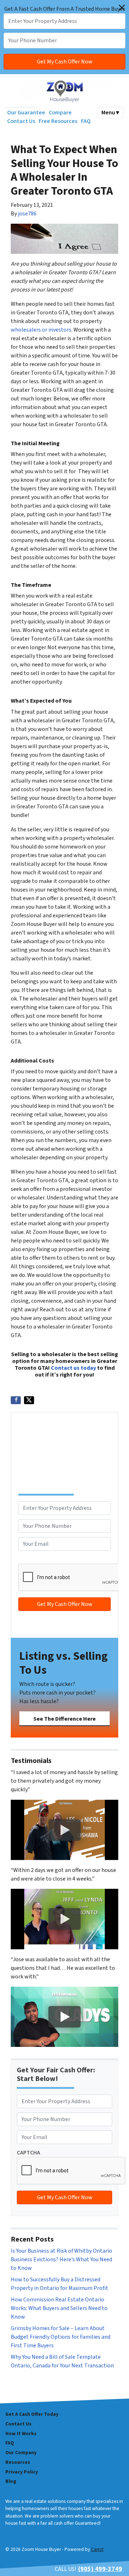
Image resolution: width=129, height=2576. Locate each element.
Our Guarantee (26, 113)
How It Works (21, 2434)
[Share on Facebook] (16, 1400)
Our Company (21, 2453)
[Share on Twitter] (29, 1400)
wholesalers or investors (41, 330)
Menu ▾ (110, 113)
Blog (11, 2481)
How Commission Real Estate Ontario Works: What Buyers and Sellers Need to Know (59, 2308)
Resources (18, 2462)
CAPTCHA (30, 1559)
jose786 (27, 214)
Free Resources (58, 121)
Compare (60, 113)
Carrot (97, 2549)
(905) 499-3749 (100, 2569)
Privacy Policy (22, 2472)
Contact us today (73, 1368)
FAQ (86, 121)
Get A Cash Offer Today (32, 2414)
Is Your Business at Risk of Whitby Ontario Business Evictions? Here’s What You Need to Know (61, 2259)
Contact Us (21, 121)
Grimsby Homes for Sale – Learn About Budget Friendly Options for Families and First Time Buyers (61, 2337)
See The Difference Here (64, 1719)
